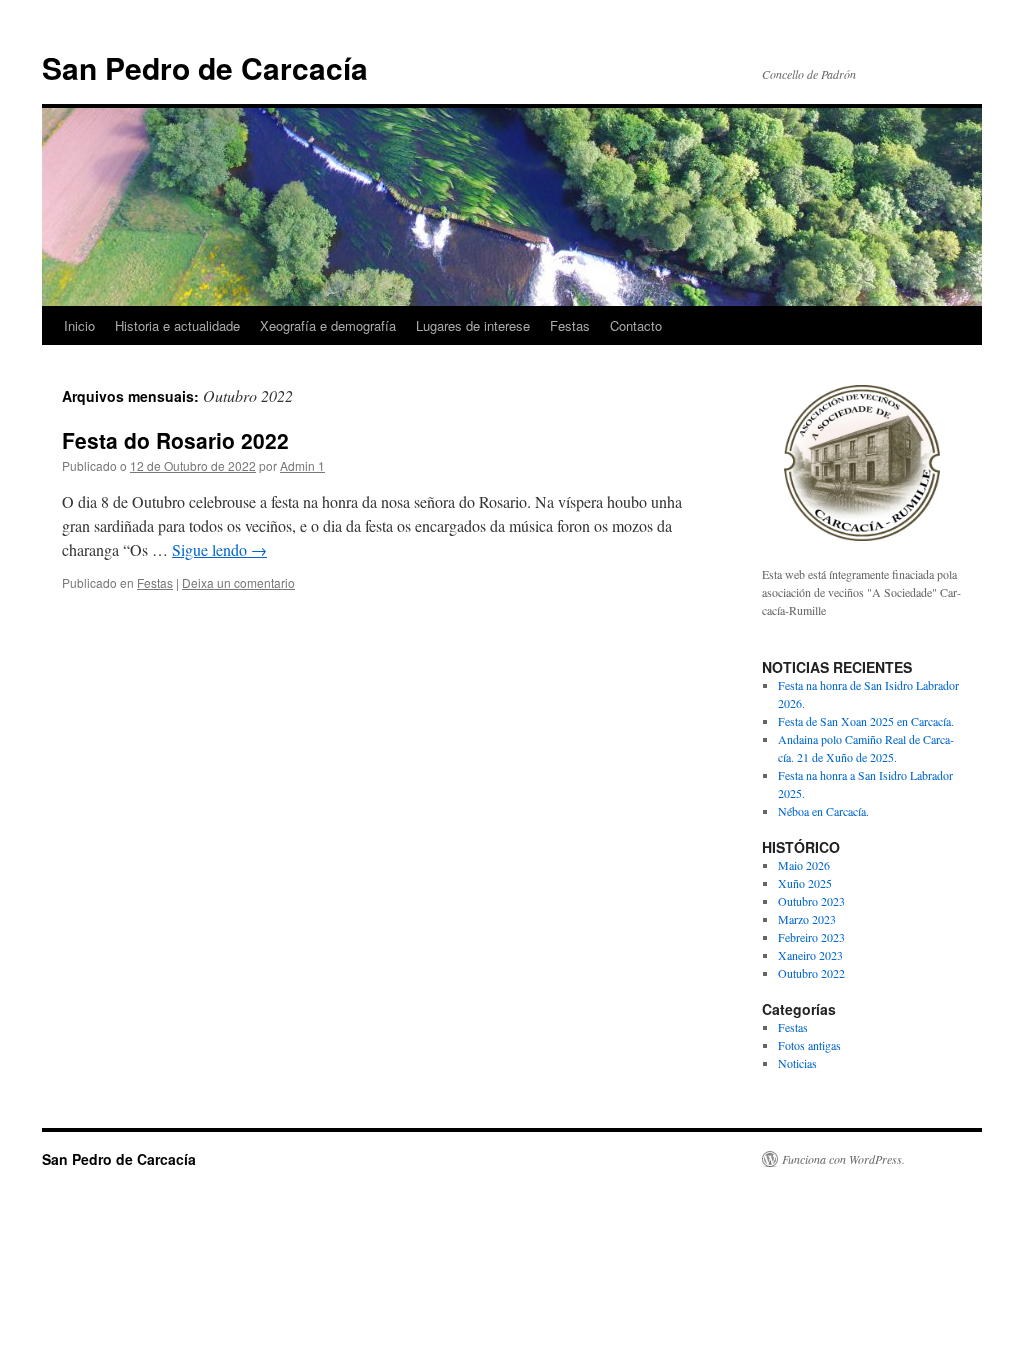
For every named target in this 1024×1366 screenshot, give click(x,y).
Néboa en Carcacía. (823, 811)
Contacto (636, 325)
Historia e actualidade (177, 325)
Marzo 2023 (807, 919)
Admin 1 (302, 465)
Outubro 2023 (811, 901)
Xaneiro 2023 (810, 955)
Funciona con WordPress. (843, 1159)
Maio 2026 (804, 865)
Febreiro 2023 (811, 937)
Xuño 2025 (805, 883)
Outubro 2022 (811, 973)
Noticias (797, 1063)
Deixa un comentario (238, 582)
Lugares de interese (473, 325)
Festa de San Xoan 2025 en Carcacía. (866, 721)
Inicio (79, 325)
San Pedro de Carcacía (205, 67)
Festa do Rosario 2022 (175, 440)
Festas (570, 325)
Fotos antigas (809, 1045)
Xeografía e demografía (328, 325)
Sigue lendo (219, 549)
